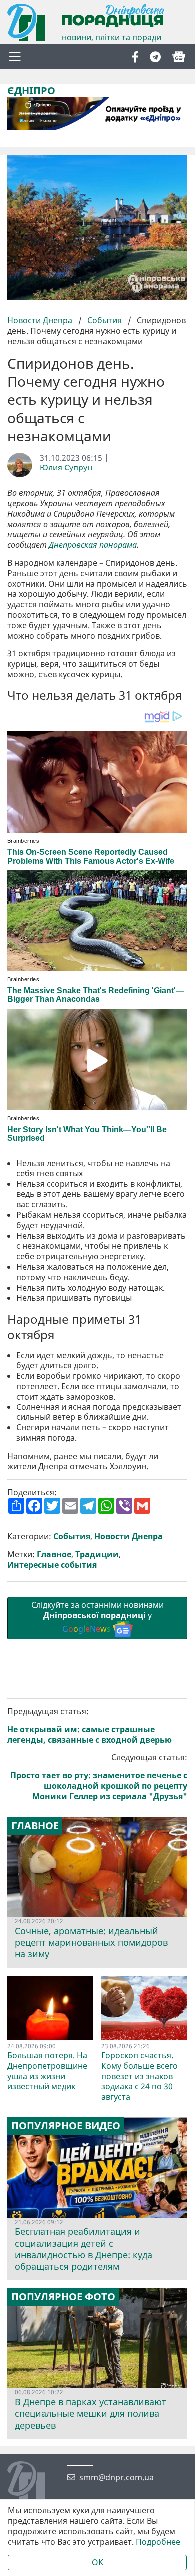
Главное (54, 1554)
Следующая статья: (99, 1777)
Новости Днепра (41, 320)
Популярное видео (66, 2126)
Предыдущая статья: (90, 1726)
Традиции (97, 1554)
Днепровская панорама (93, 545)
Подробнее (158, 2542)
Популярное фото (63, 2297)
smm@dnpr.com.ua (117, 2477)
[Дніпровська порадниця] (34, 2481)
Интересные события (52, 1565)
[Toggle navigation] (15, 57)
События (105, 320)
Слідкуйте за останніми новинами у (98, 1617)
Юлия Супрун (66, 468)
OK (98, 2562)
